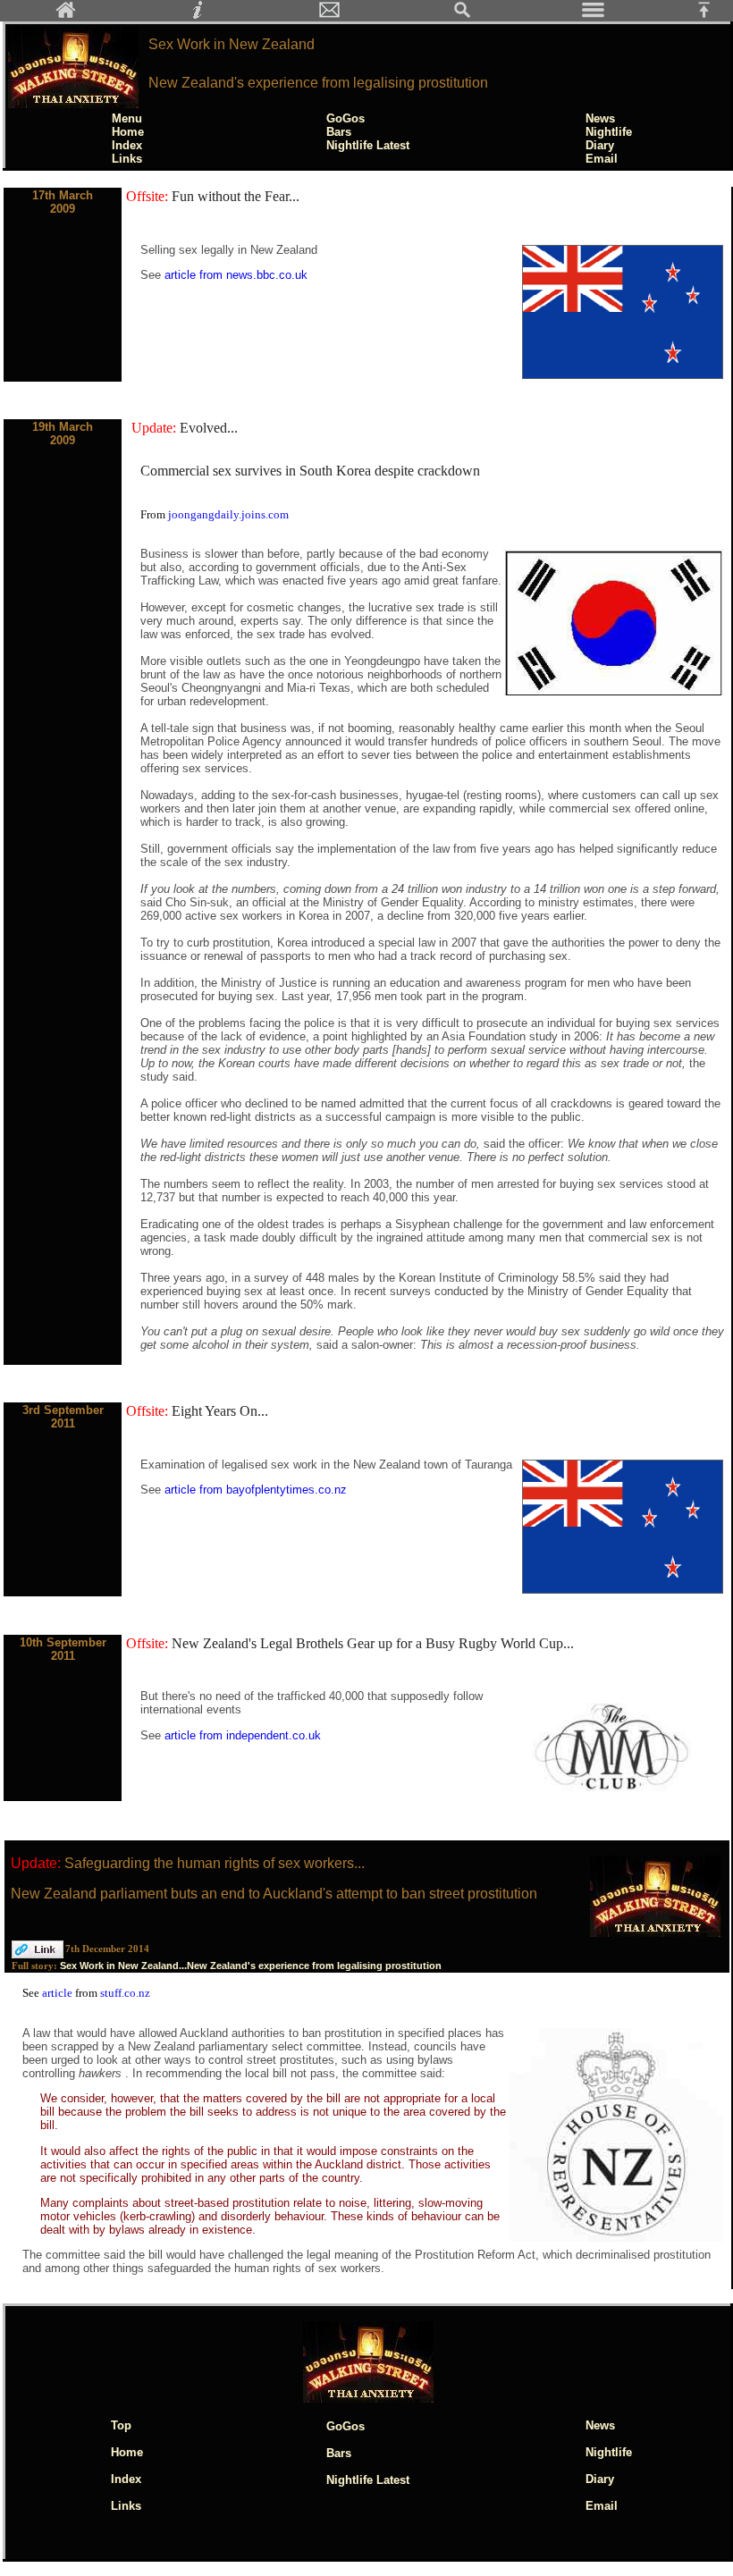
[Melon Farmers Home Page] (66, 15)
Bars (339, 132)
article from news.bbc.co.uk (236, 275)
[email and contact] (330, 15)
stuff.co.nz (125, 1993)
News (600, 118)
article (59, 1993)
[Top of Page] (711, 15)
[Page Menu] (594, 15)
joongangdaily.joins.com (228, 514)
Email (602, 159)
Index (127, 145)
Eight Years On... (220, 1411)
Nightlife (609, 132)
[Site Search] (462, 15)
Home (128, 132)
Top (121, 2425)
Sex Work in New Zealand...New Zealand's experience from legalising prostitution (251, 1966)
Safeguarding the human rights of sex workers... (215, 1863)
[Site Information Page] (198, 15)
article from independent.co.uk (243, 1735)
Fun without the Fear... (236, 196)
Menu (127, 118)
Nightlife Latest (368, 145)
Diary (600, 145)
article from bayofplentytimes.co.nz (256, 1490)
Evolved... (209, 428)
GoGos (345, 118)
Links (127, 159)
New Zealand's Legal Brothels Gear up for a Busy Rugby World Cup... (373, 1643)
